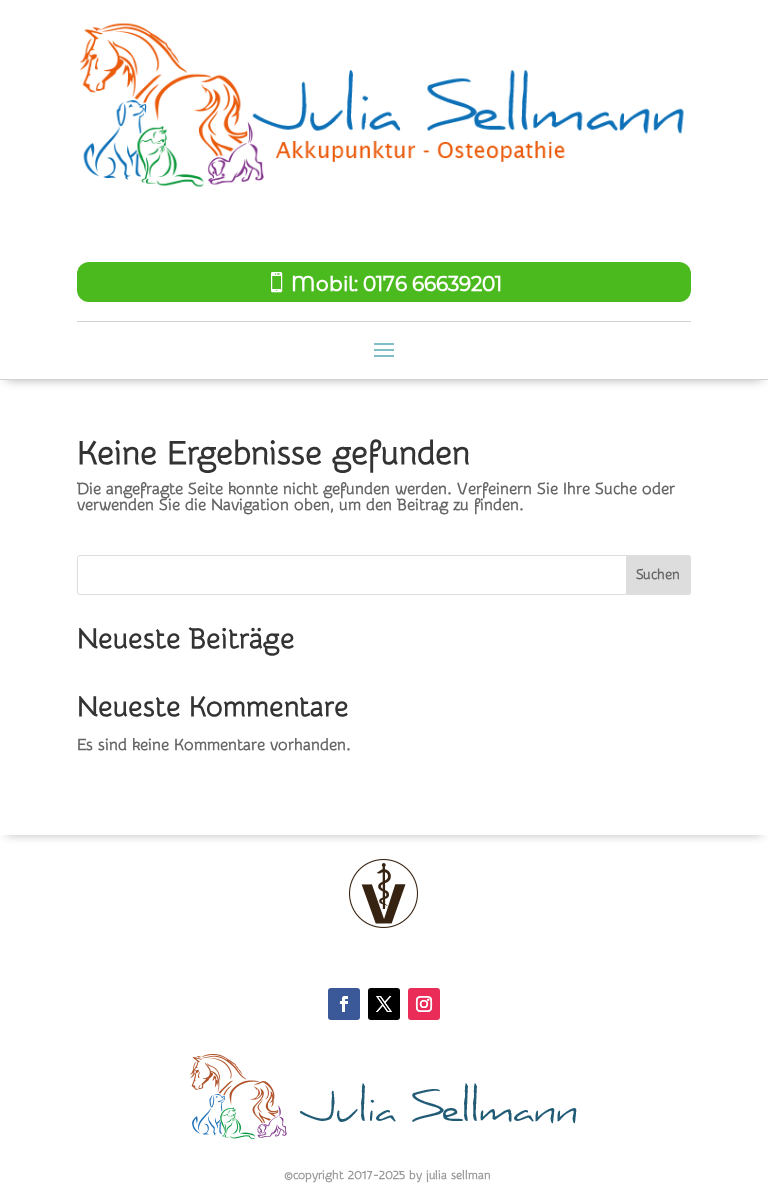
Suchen (658, 575)
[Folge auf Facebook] (344, 1004)
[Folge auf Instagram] (424, 1004)
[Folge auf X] (384, 1004)
